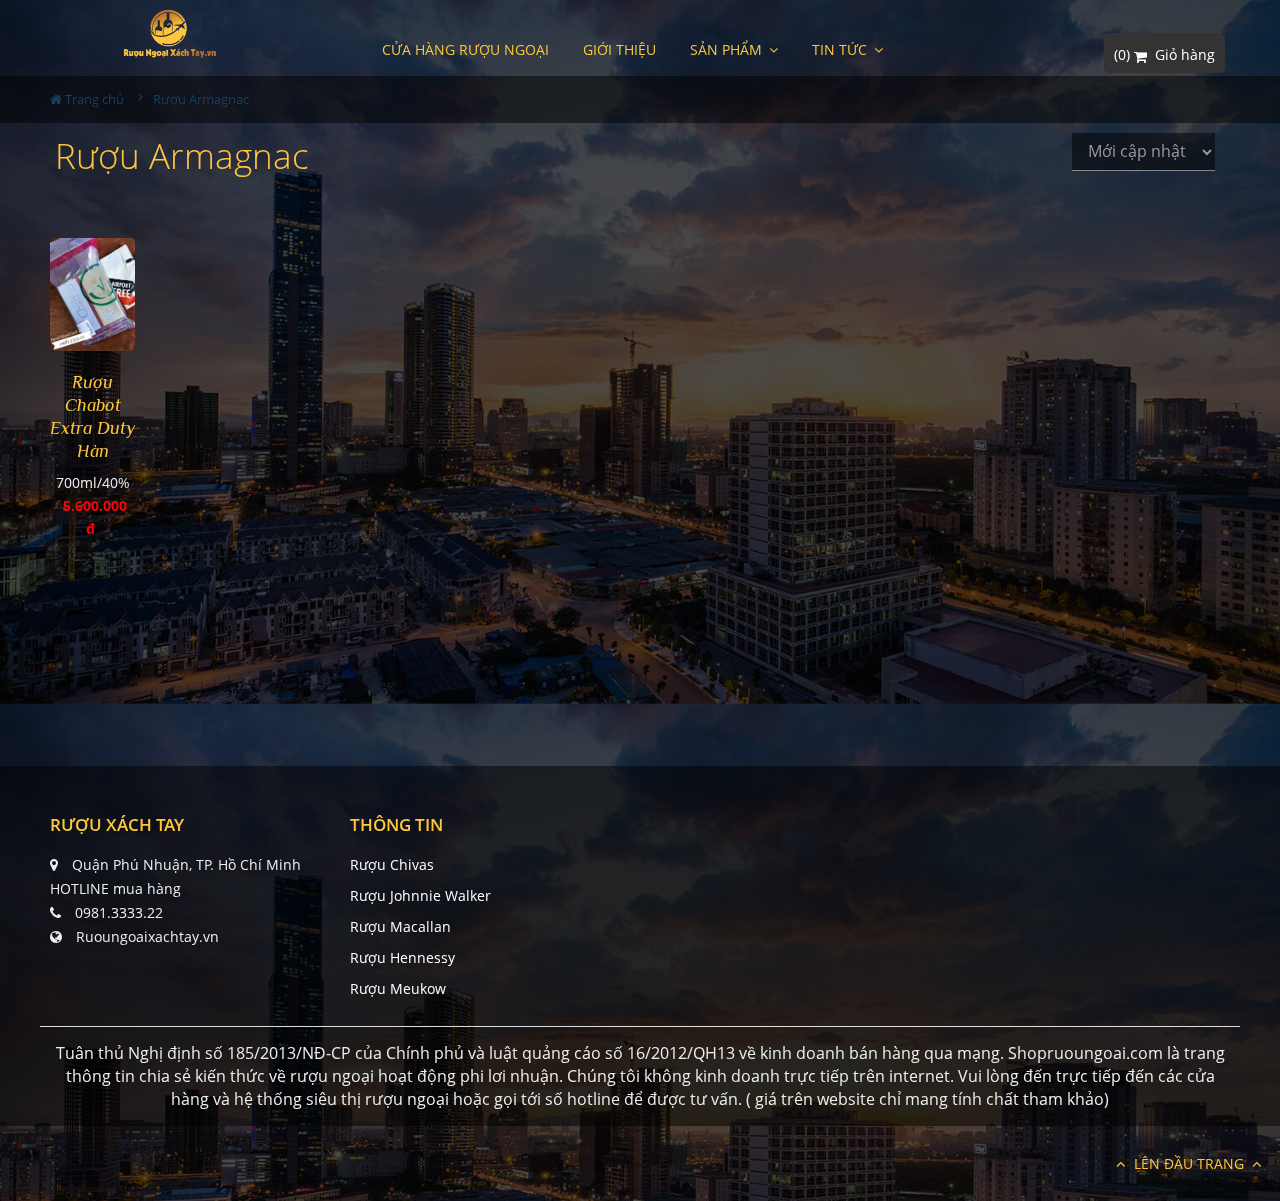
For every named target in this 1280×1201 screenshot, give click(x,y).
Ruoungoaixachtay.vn (147, 936)
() (1164, 54)
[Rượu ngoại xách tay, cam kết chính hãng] (169, 33)
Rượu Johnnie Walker (420, 895)
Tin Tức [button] (841, 49)
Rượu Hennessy (402, 957)
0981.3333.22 (119, 912)
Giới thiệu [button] (619, 49)
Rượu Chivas (392, 864)
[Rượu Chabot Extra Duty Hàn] (92, 294)
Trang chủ (93, 99)
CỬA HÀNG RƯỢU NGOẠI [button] (465, 49)
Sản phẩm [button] (728, 49)
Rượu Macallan (400, 926)
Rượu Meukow (398, 988)
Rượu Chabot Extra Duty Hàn (92, 416)
